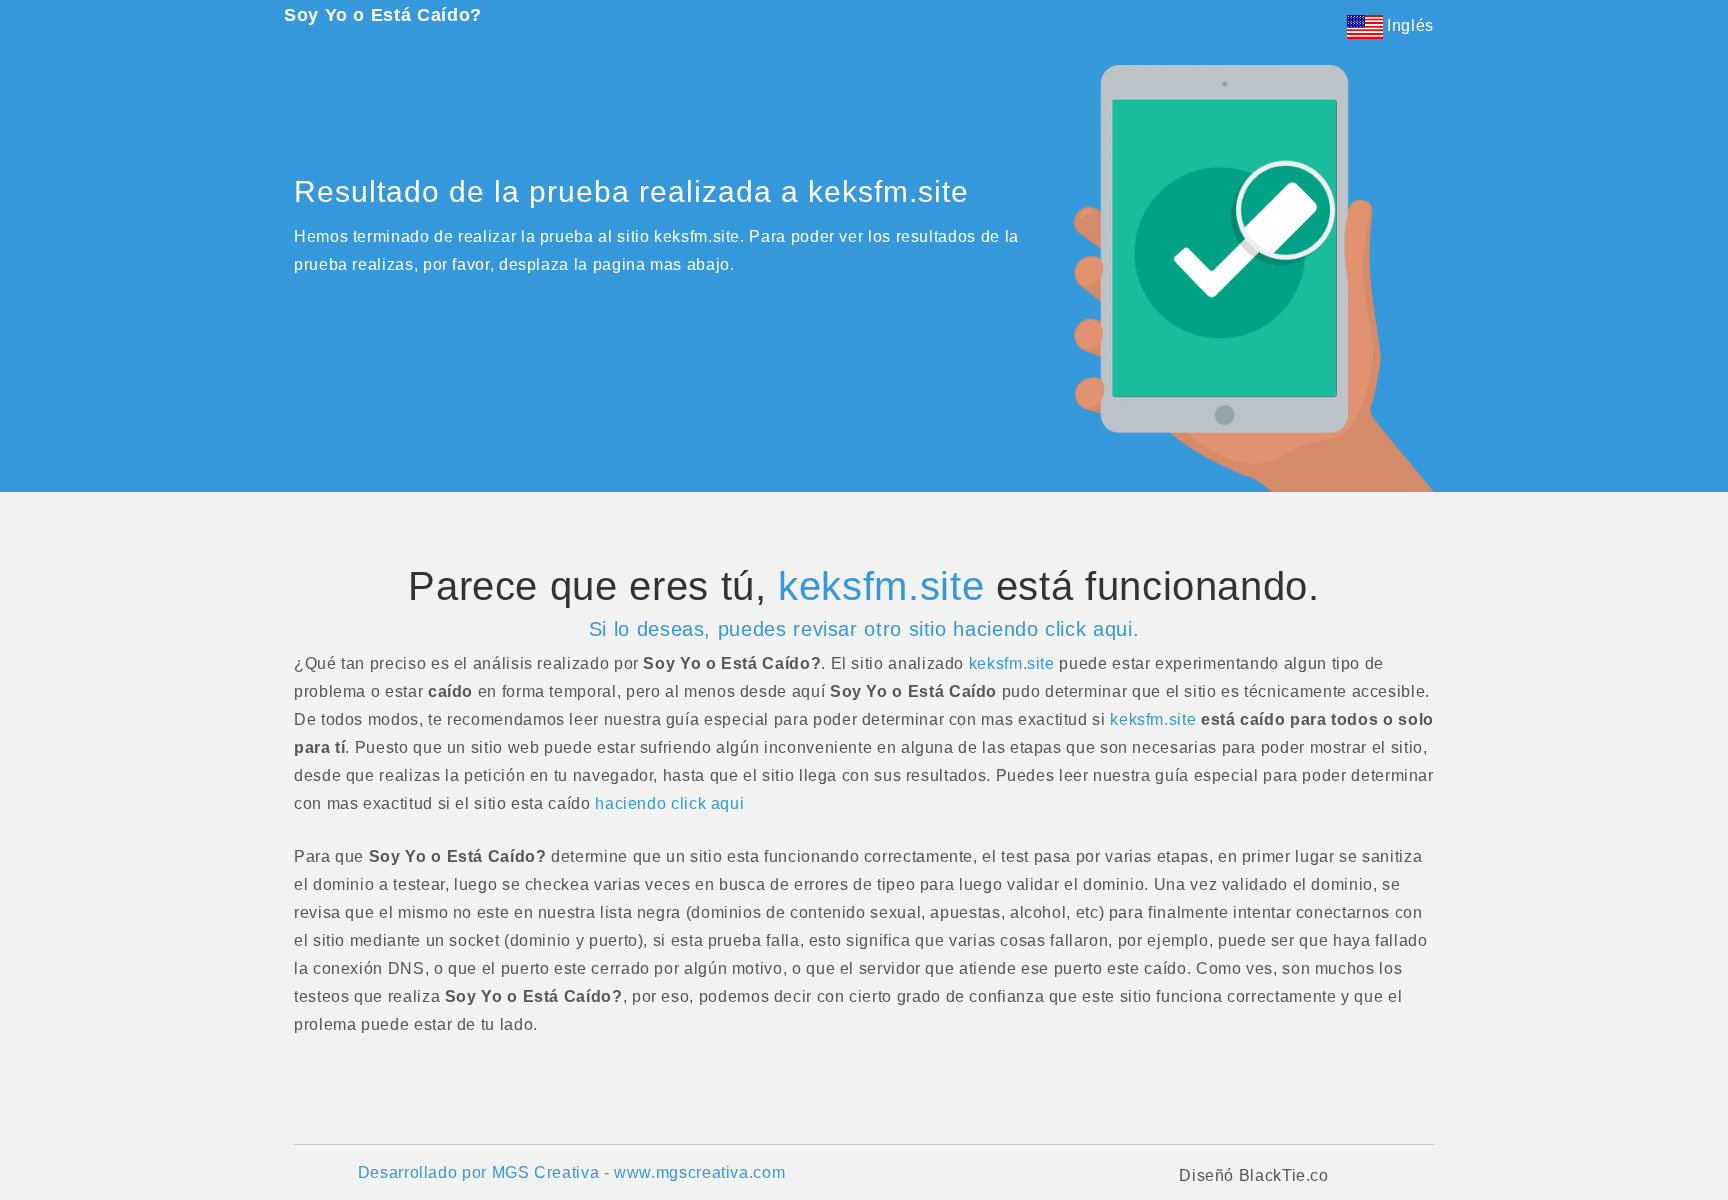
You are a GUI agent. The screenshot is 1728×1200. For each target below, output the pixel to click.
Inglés (1408, 25)
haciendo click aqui (669, 803)
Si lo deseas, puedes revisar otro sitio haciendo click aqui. (864, 629)
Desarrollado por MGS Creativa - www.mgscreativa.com (572, 1172)
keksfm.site (881, 586)
